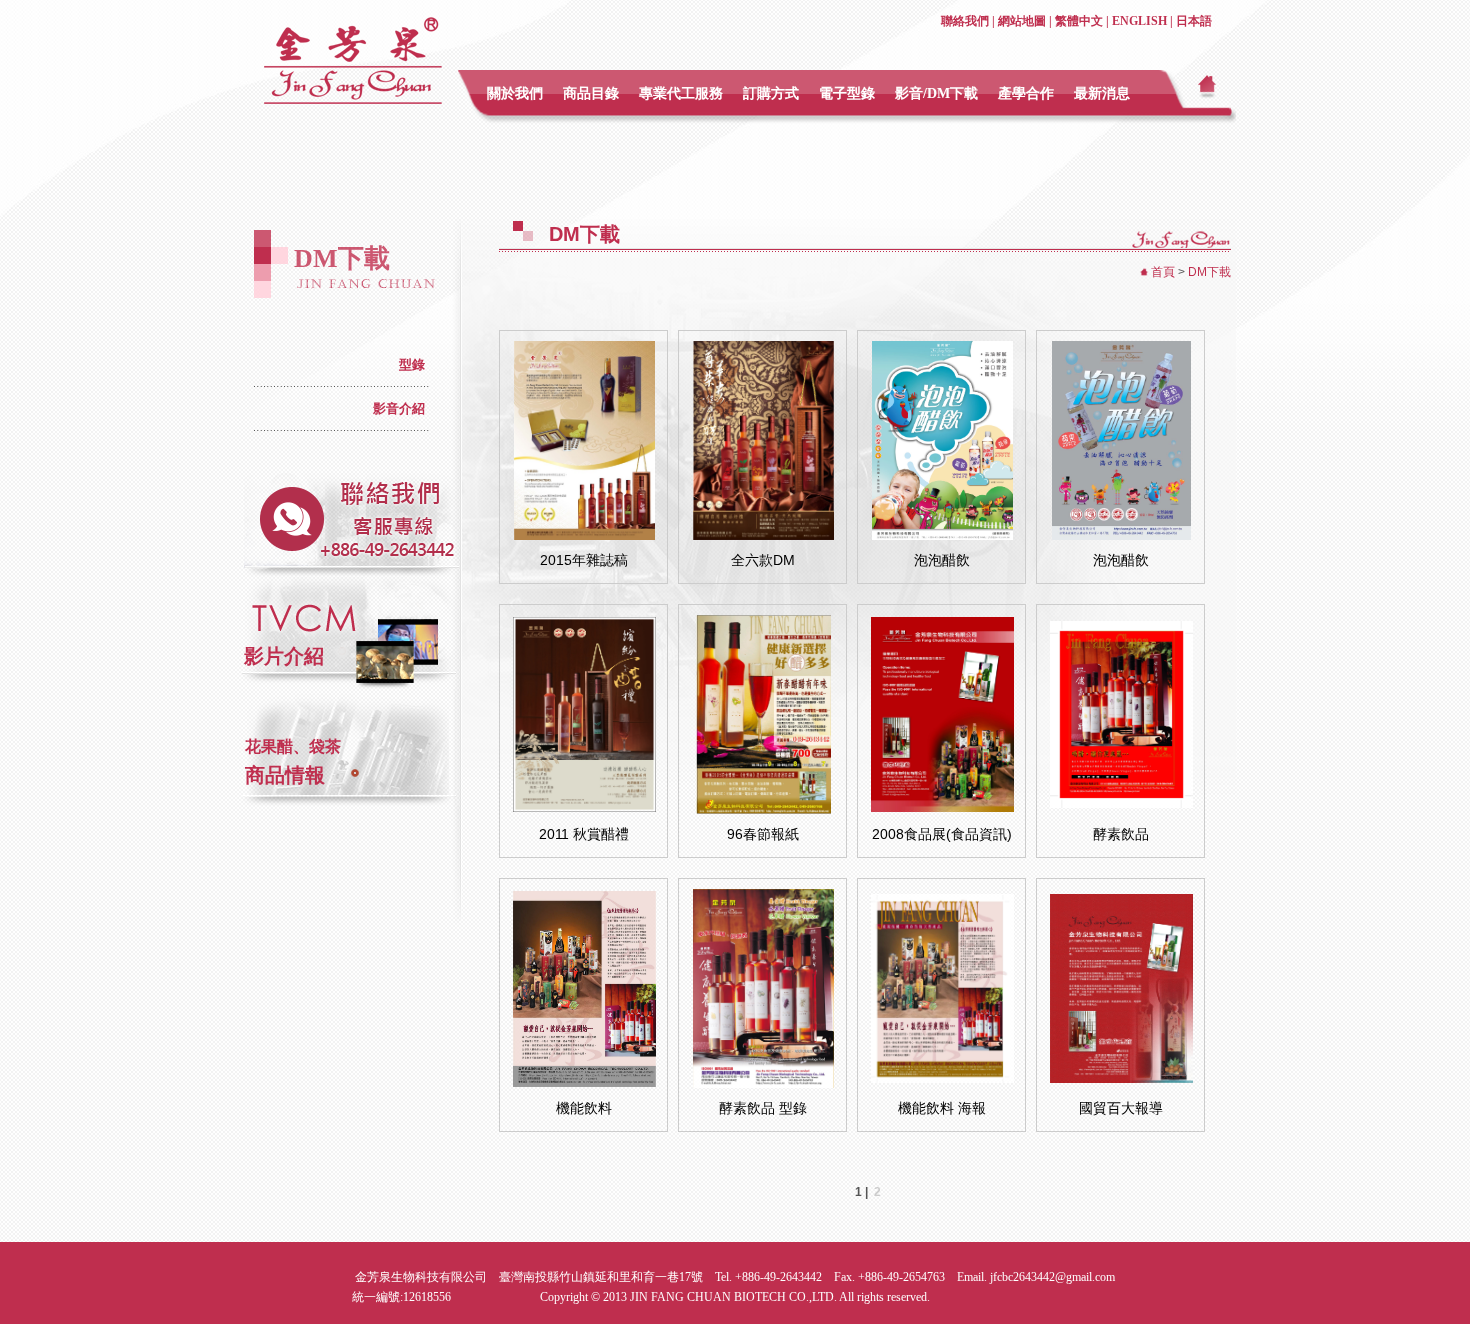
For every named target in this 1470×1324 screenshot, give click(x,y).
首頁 (1163, 272)
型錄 (412, 364)
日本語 (1194, 21)
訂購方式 (771, 93)
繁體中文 (1079, 21)
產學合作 (1026, 93)
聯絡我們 (965, 21)
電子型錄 (847, 93)
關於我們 (515, 93)
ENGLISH (1139, 21)
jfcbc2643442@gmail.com (1052, 1277)
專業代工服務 (681, 93)
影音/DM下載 (936, 93)
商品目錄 (591, 93)
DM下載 (1209, 272)
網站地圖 (1022, 21)
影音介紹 (399, 408)
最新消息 (1102, 93)
